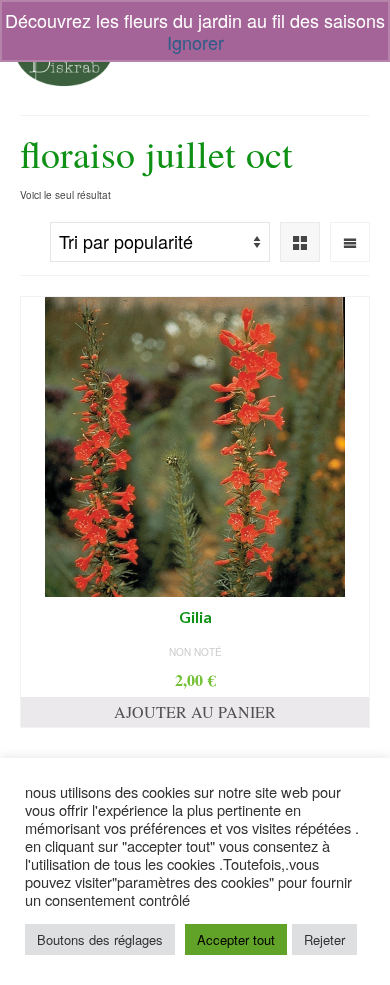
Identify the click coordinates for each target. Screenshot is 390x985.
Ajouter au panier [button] (195, 711)
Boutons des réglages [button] (100, 939)
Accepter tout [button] (236, 939)
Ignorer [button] (195, 42)
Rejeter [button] (324, 939)
